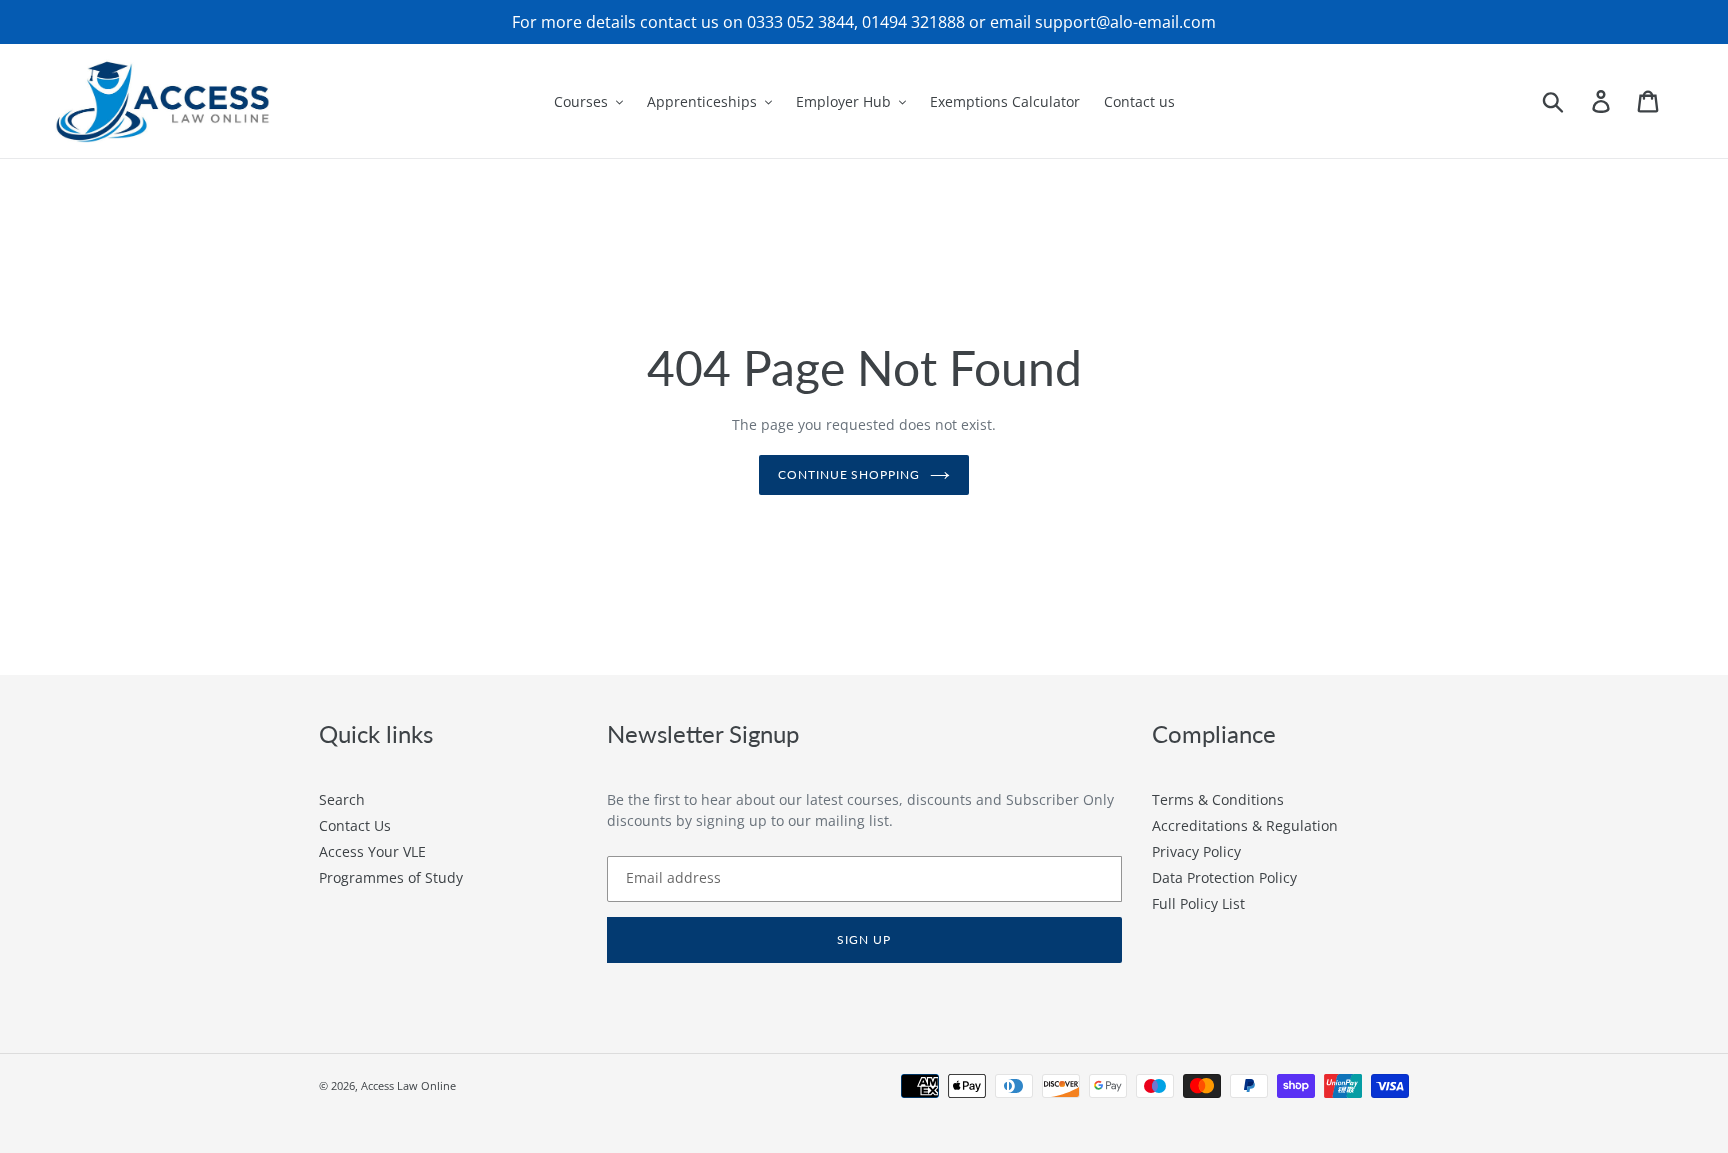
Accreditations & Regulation (1245, 825)
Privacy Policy (1196, 851)
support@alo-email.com (1125, 22)
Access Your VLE (372, 851)
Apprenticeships (702, 101)
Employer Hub (843, 101)
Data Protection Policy (1224, 877)
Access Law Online (408, 1085)
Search (342, 799)
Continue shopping (849, 474)
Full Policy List (1198, 903)
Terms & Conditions (1218, 799)
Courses (581, 101)
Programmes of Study (391, 877)
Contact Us (355, 825)
